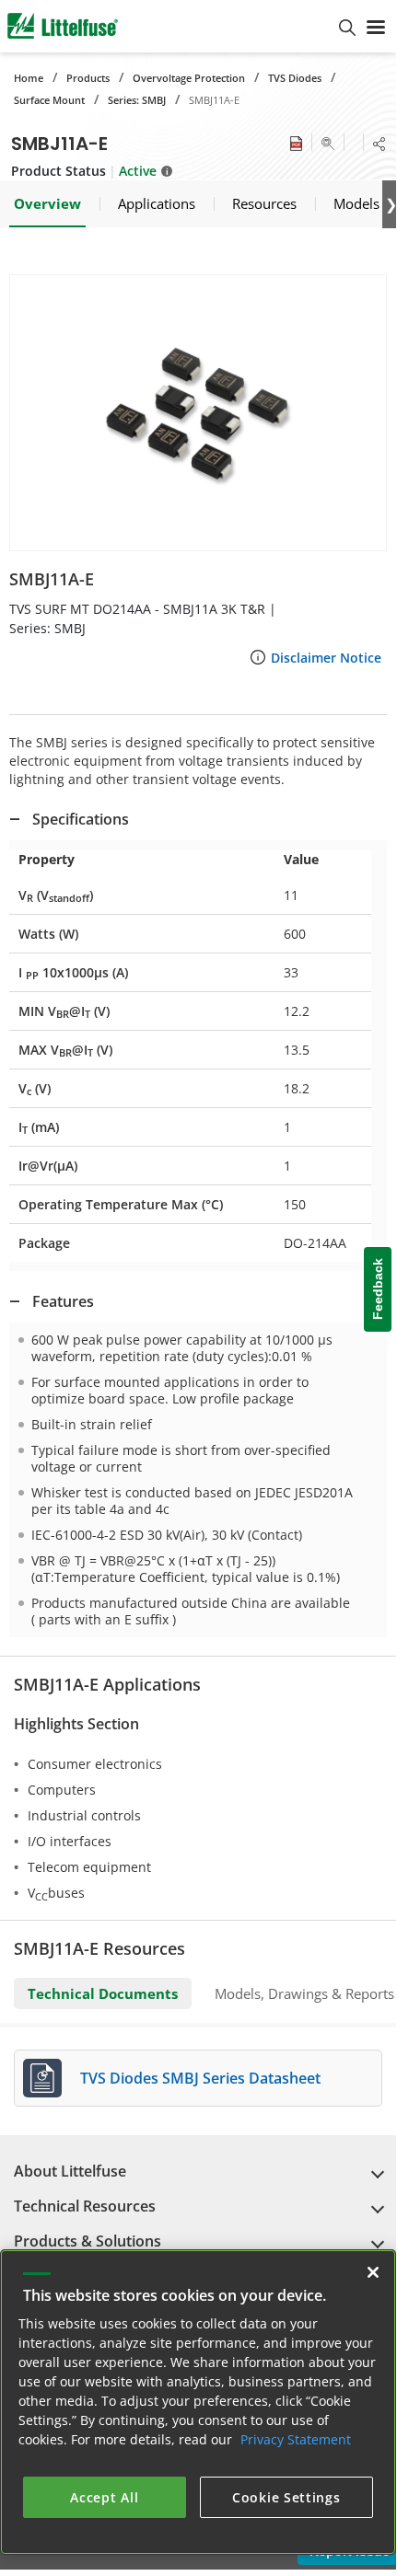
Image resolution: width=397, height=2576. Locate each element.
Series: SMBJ (137, 100)
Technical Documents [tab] (103, 1993)
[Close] (373, 2272)
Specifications (81, 819)
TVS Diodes (295, 78)
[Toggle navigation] (376, 26)
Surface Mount (49, 100)
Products (88, 78)
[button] (198, 413)
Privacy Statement (296, 2439)
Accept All (104, 2497)
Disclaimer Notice (326, 658)
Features (63, 1301)
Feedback (378, 1290)
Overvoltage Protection (189, 78)
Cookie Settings (286, 2497)
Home (29, 78)
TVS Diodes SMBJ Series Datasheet (200, 2078)
